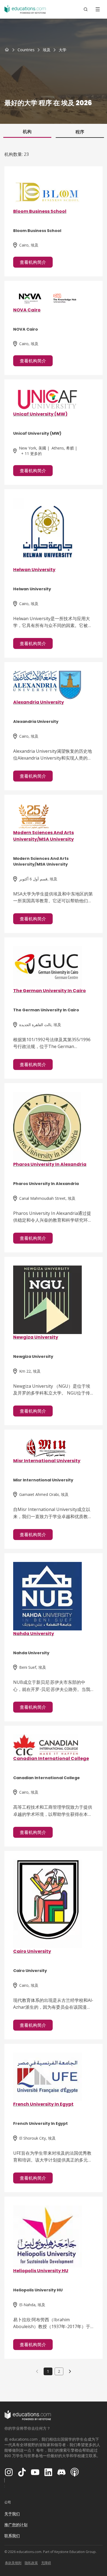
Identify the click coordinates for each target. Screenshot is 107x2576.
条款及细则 (13, 2563)
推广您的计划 (16, 2525)
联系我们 (12, 2536)
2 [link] (59, 2371)
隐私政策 (31, 2563)
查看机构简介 (33, 262)
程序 (80, 132)
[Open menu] (98, 9)
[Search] (86, 9)
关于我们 (12, 2514)
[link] (63, 50)
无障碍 (46, 2563)
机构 (27, 131)
